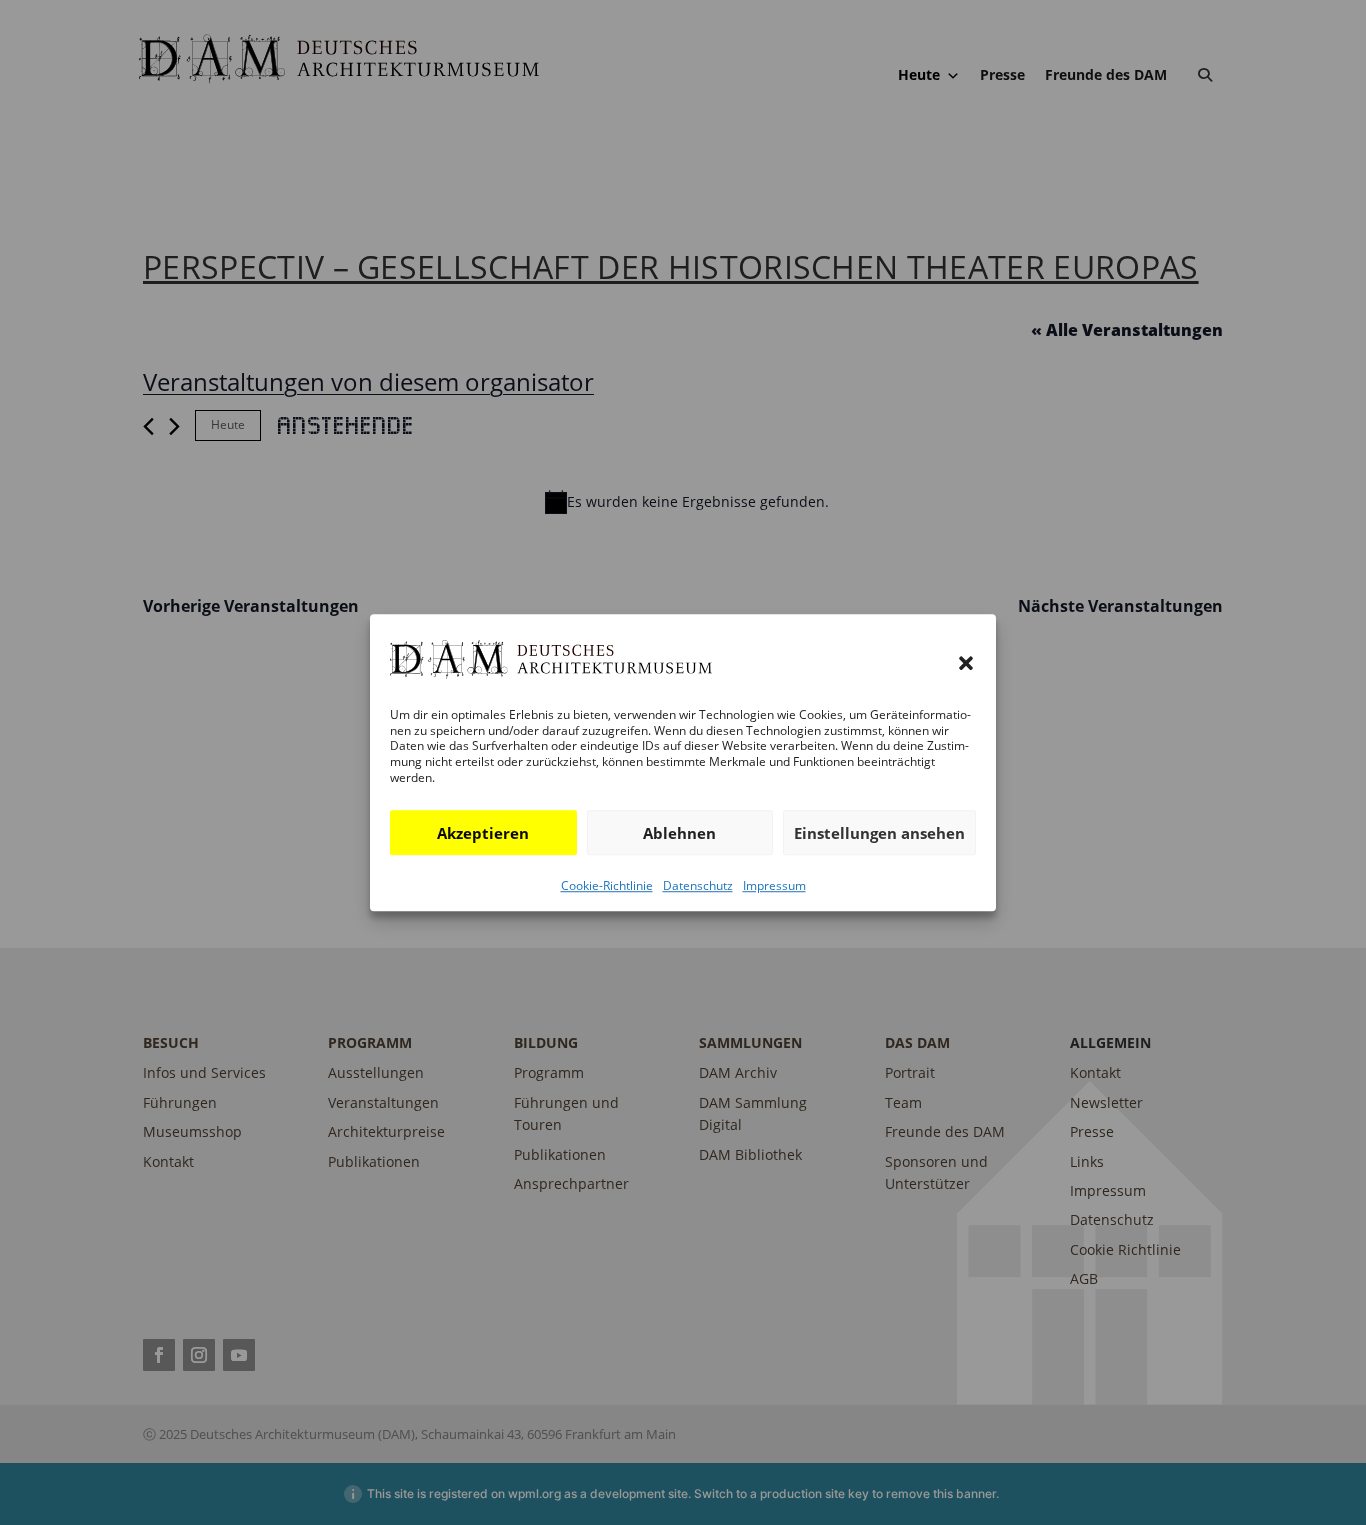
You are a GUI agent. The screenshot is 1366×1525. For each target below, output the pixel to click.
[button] (966, 663)
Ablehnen (679, 833)
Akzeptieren (483, 833)
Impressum (774, 885)
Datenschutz (698, 885)
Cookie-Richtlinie (607, 885)
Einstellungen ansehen (879, 833)
